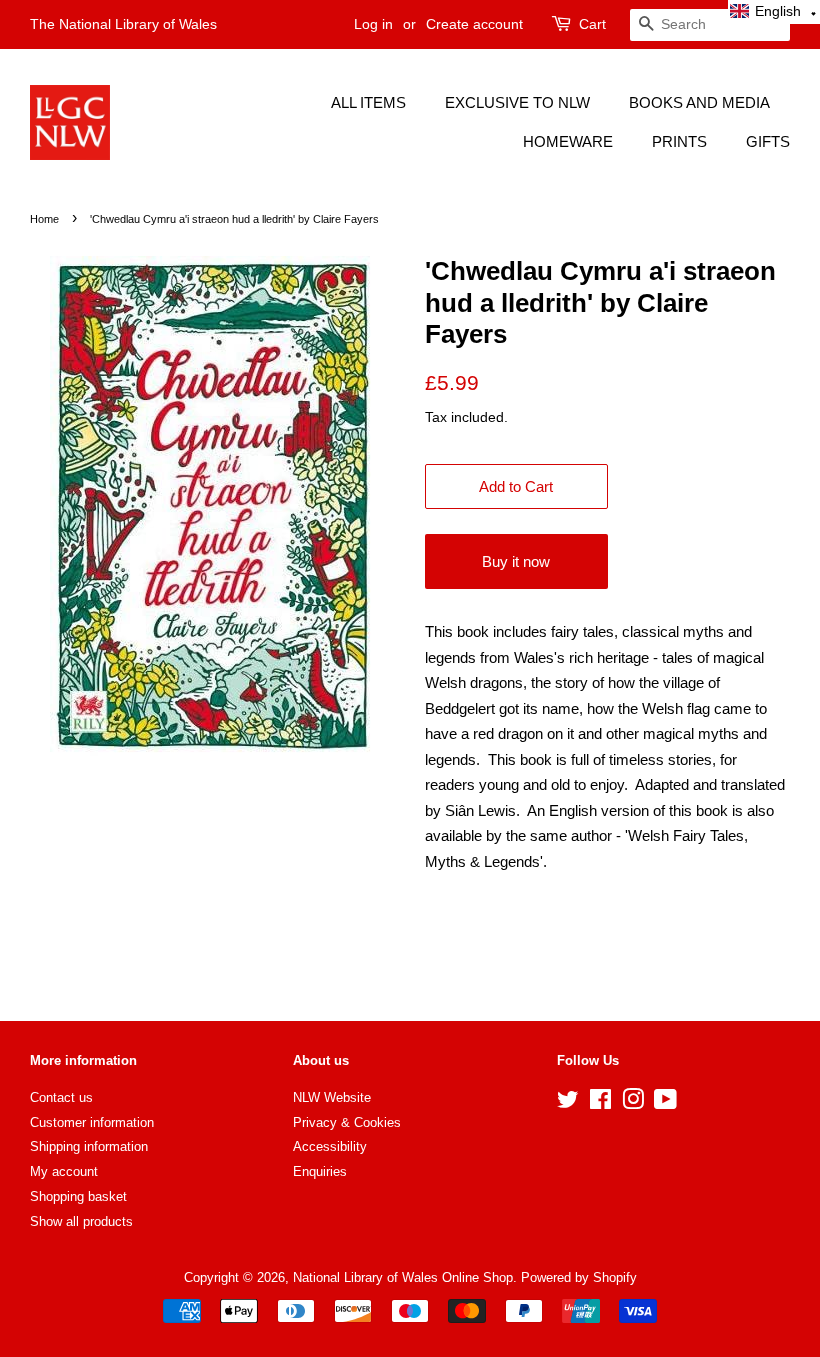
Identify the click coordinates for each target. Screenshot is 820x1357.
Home (44, 219)
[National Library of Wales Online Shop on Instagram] (633, 1103)
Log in (373, 24)
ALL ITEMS (368, 102)
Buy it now (516, 561)
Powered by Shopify (579, 1277)
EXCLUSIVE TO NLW (517, 102)
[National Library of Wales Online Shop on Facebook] (600, 1103)
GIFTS (768, 141)
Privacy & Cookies (347, 1122)
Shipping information (89, 1146)
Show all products (81, 1221)
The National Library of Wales (123, 24)
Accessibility (330, 1146)
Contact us (61, 1097)
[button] (774, 12)
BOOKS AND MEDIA (699, 102)
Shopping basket (78, 1196)
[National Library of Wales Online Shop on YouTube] (665, 1103)
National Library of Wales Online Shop (403, 1277)
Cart (592, 24)
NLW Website (332, 1097)
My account (64, 1171)
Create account (474, 24)
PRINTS (679, 141)
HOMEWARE (568, 141)
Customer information (92, 1122)
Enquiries (320, 1171)
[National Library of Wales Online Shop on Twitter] (568, 1103)
